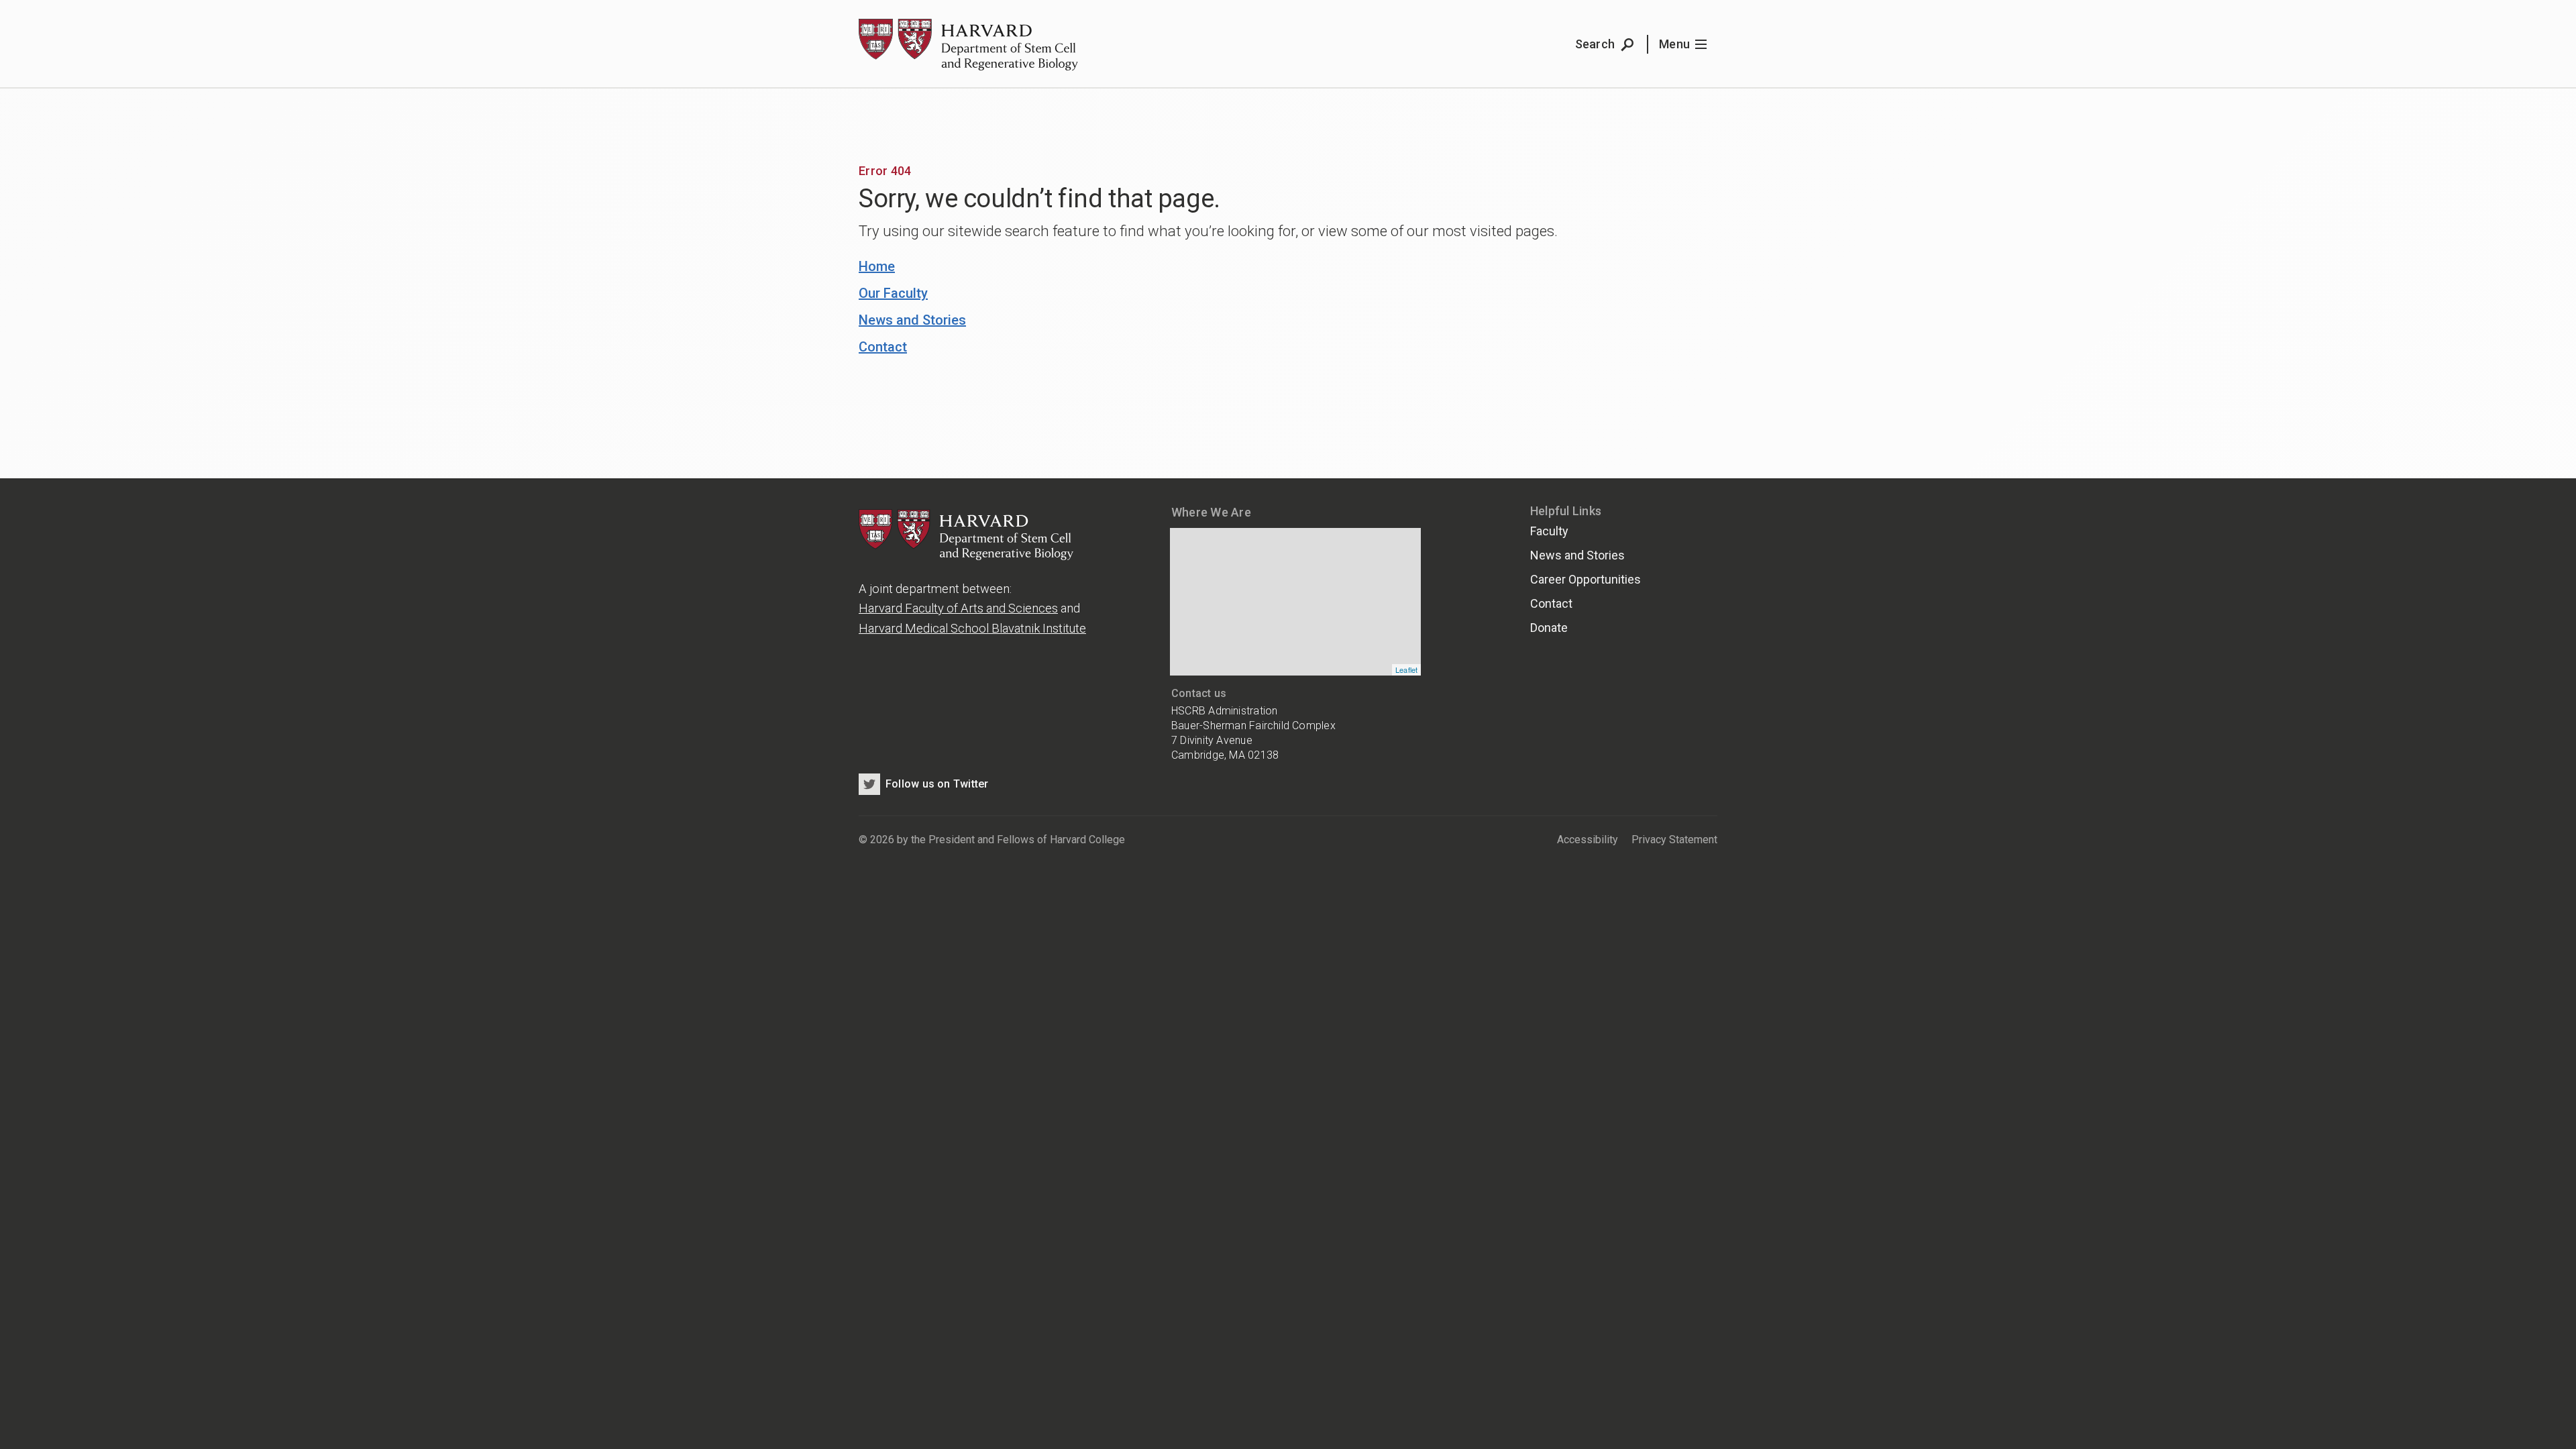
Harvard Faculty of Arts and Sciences (958, 608)
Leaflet (1407, 669)
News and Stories (912, 320)
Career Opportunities (1586, 579)
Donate (1549, 628)
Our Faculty (893, 293)
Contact (883, 347)
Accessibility (1588, 840)
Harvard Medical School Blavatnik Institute (972, 628)
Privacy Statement (1674, 840)
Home (877, 266)
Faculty (1549, 531)
